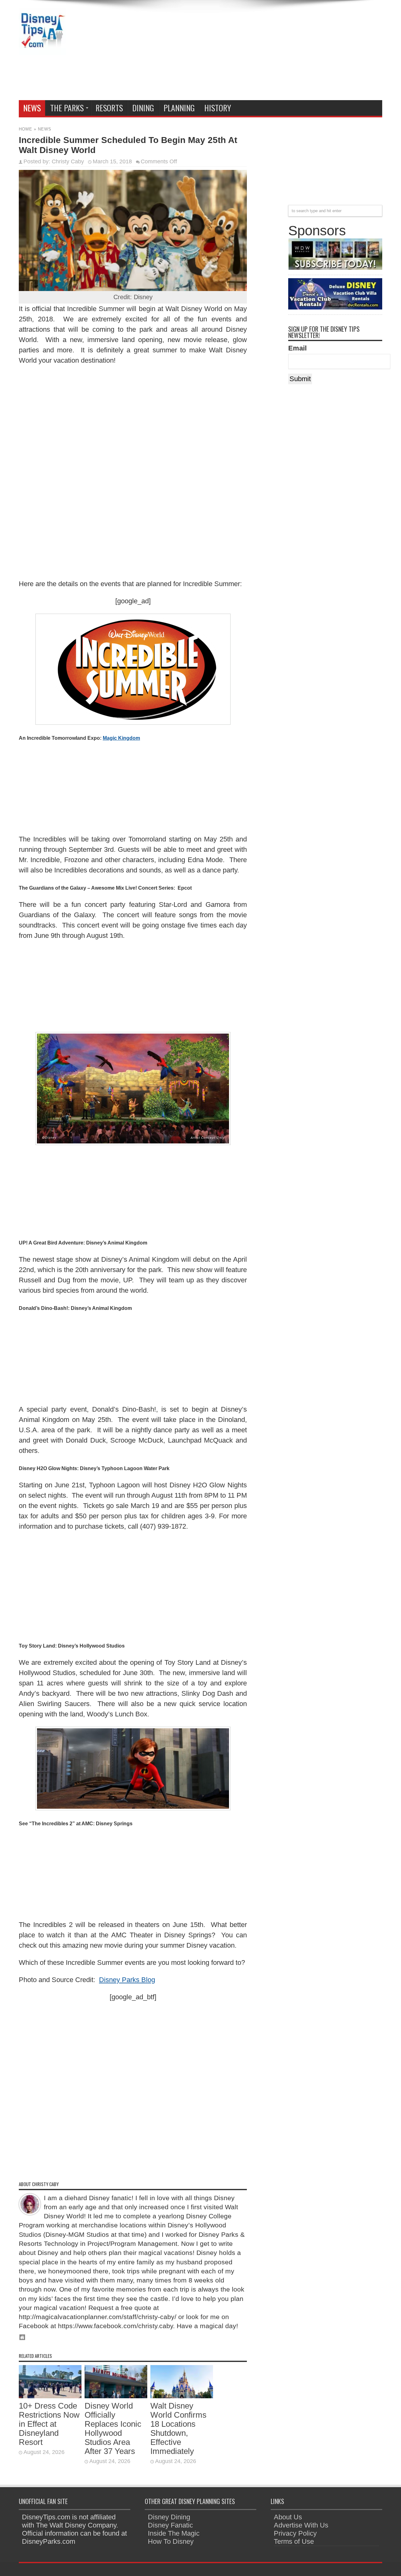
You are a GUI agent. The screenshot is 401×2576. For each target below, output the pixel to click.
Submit (300, 379)
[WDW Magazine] (335, 267)
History (218, 108)
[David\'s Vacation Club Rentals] (335, 307)
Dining (143, 108)
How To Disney (171, 2541)
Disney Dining (169, 2517)
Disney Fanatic (170, 2525)
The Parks (67, 108)
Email (297, 348)
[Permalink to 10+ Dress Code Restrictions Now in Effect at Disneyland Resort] (50, 2396)
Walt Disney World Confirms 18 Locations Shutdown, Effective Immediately (178, 2428)
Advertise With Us (301, 2525)
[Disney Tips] (42, 50)
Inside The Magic (174, 2533)
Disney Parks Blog (127, 1980)
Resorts (109, 108)
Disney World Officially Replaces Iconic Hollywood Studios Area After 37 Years (113, 2428)
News (32, 108)
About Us (288, 2517)
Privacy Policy (295, 2533)
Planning (179, 108)
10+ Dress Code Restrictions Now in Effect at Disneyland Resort (49, 2424)
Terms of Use (294, 2541)
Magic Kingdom (121, 738)
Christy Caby (68, 161)
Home (26, 129)
